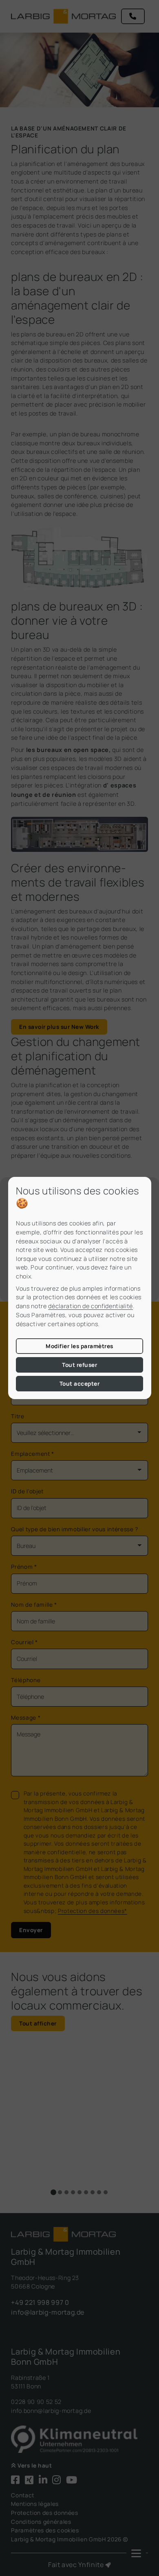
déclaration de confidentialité (91, 1306)
